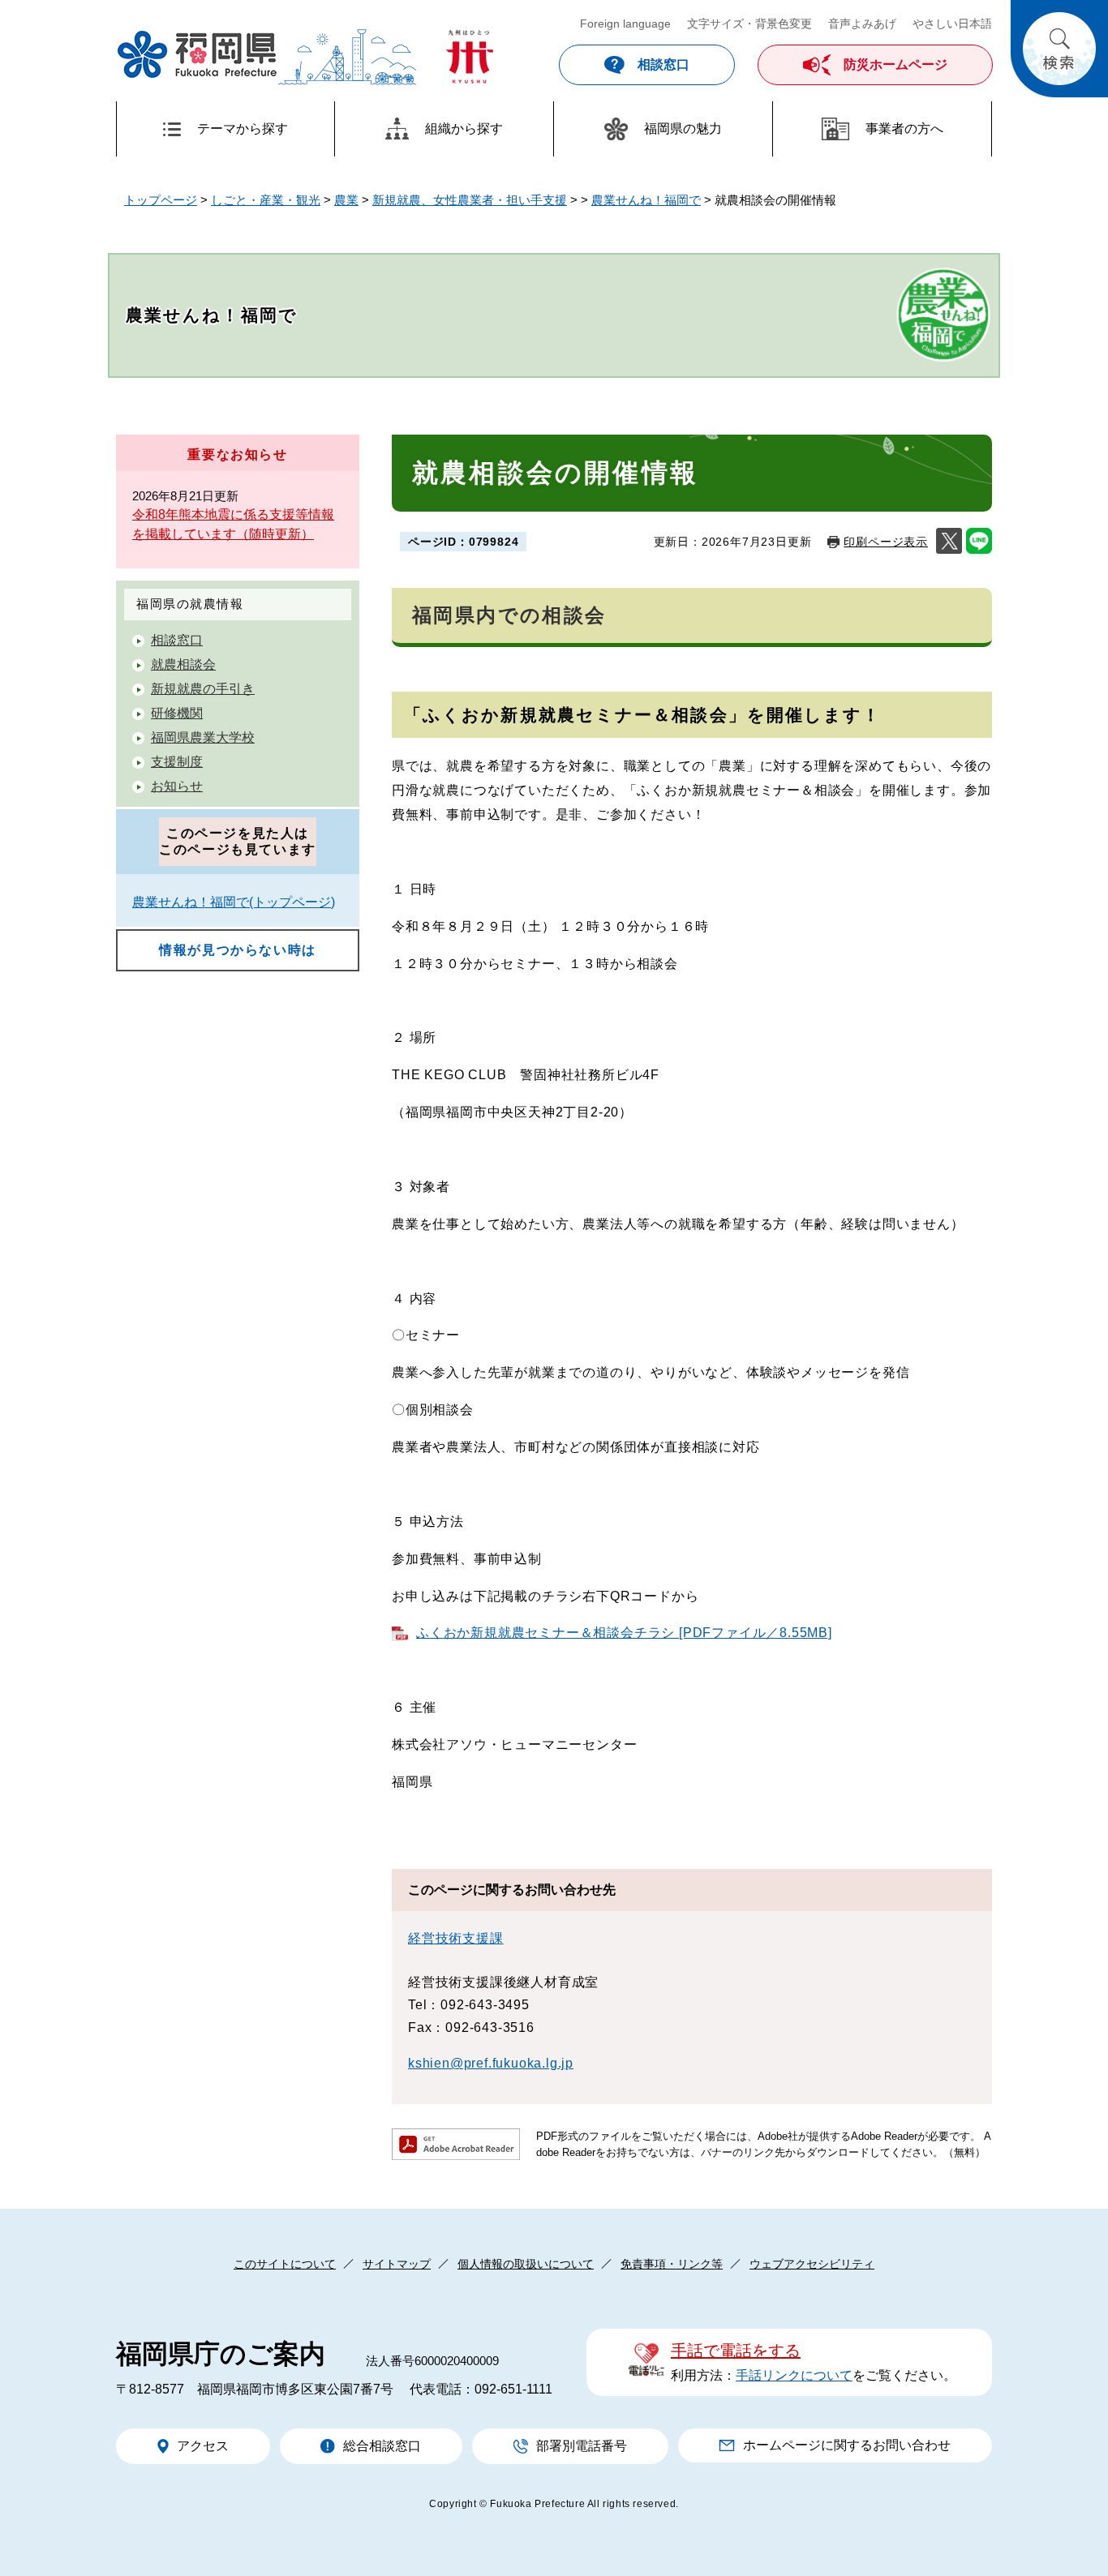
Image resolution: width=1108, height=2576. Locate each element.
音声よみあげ (862, 24)
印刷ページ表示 (886, 542)
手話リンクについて (794, 2375)
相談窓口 (177, 640)
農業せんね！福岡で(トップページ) (234, 902)
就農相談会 (183, 664)
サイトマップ (397, 2264)
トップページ (161, 200)
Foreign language (625, 24)
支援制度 (177, 762)
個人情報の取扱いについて (526, 2264)
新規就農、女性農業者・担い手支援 (470, 200)
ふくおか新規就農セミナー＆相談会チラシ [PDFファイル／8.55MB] (624, 1633)
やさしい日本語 (952, 24)
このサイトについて (285, 2264)
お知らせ (177, 786)
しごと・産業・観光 (266, 200)
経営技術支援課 (456, 1938)
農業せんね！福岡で (646, 200)
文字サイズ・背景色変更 (749, 24)
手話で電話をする (736, 2351)
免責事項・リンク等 (672, 2264)
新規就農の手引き (203, 689)
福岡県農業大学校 (203, 737)
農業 (346, 200)
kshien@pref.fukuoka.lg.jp (491, 2063)
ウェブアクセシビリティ (812, 2264)
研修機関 (177, 713)
